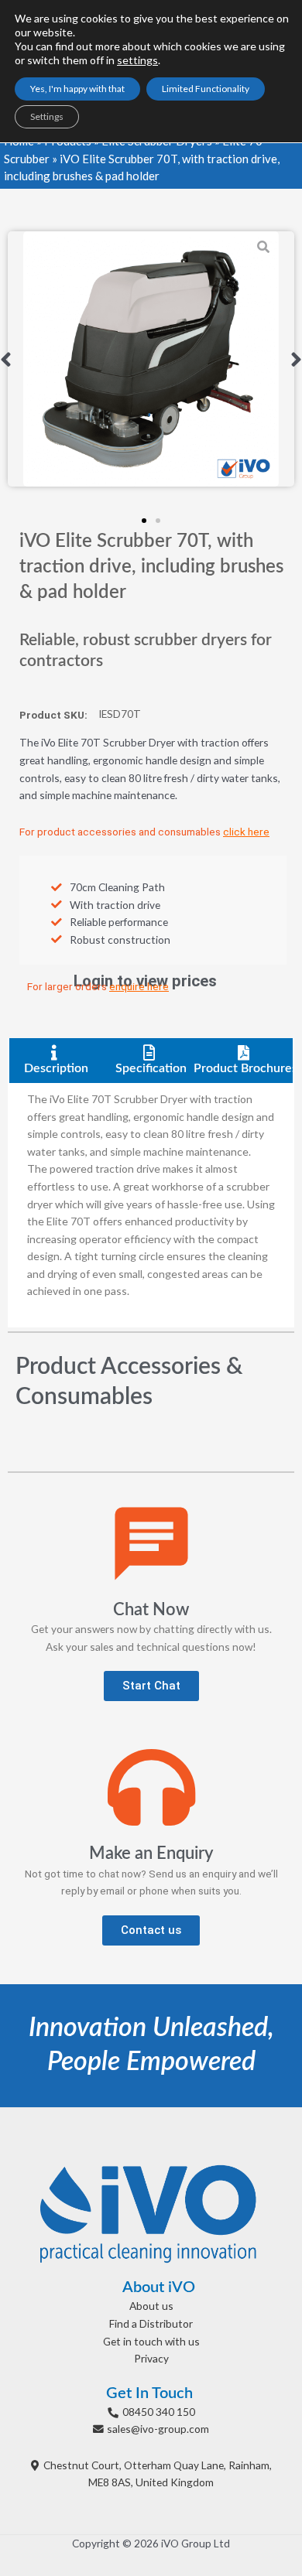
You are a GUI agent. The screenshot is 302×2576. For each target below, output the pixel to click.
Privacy (151, 2358)
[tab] (57, 1061)
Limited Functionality (206, 89)
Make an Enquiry (151, 1853)
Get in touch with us (151, 2341)
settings (137, 60)
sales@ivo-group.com (158, 2429)
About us (151, 2306)
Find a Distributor (151, 2323)
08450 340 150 (159, 2412)
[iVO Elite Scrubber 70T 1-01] (151, 359)
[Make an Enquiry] (151, 1787)
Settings (47, 116)
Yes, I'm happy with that (77, 89)
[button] (6, 359)
